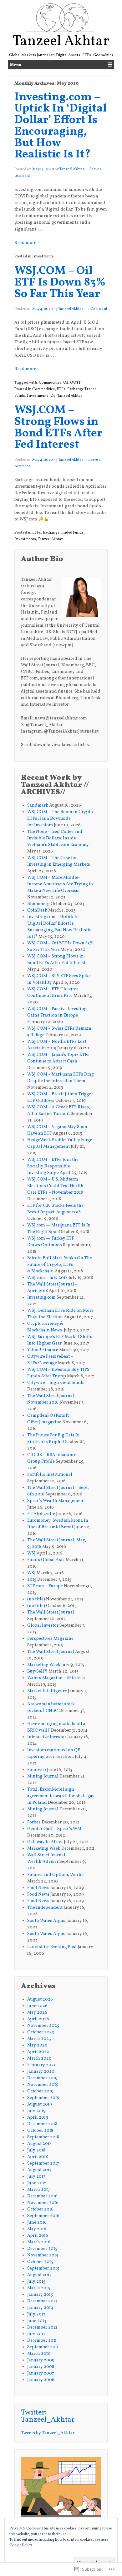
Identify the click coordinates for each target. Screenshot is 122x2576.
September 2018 (43, 2137)
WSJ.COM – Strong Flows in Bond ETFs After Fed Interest (58, 428)
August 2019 (40, 2104)
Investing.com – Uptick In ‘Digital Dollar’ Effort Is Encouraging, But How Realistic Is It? (61, 126)
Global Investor (43, 1626)
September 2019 (43, 2098)
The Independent (45, 1908)
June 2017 (37, 2183)
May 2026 (37, 2013)
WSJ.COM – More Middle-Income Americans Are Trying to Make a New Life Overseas (60, 884)
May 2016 (37, 2229)
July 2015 (36, 2282)
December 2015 (42, 2249)
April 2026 (38, 2019)
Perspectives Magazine (51, 1639)
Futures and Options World (56, 1875)
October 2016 (40, 2209)
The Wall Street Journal (51, 1612)
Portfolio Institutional (50, 1475)
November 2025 (43, 2026)
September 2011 (43, 2347)
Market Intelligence (47, 1691)
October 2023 (41, 2032)
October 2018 (40, 2131)
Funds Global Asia (46, 1560)
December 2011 (42, 2341)
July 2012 (36, 2334)
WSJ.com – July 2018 (47, 1278)
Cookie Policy (21, 2545)
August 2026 (40, 1999)
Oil (66, 383)
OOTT (75, 383)
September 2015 (43, 2268)
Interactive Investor (47, 1737)
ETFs (61, 389)
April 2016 (38, 2236)
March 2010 (39, 2354)
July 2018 (36, 2150)
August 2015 (39, 2275)
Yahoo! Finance (43, 1350)
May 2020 (37, 2045)
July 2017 (36, 2177)
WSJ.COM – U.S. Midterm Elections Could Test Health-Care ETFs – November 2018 (56, 1186)
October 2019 (40, 2091)
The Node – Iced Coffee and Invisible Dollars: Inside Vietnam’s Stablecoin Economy (58, 838)
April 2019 (38, 2118)
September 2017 (43, 2163)
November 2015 (43, 2255)
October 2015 (40, 2262)
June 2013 (37, 2321)
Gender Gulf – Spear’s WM (54, 1829)
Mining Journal (43, 1776)
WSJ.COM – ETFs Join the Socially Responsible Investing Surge (53, 1166)
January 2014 (40, 2308)
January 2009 (41, 2360)
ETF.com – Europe (45, 1586)
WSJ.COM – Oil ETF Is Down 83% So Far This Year (60, 283)
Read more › (27, 243)
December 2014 (42, 2301)
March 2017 (39, 2190)
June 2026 (37, 2006)
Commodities (50, 383)
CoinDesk (37, 910)
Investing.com (41, 1298)
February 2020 (42, 2065)
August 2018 (39, 2144)
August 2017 (39, 2170)
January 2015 (40, 2295)
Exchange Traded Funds (63, 533)
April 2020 (38, 2052)
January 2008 (41, 2367)
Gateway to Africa (45, 1842)
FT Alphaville (41, 1514)
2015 (32, 1580)
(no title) (36, 1599)
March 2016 (39, 2242)
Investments (43, 256)
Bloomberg (38, 904)
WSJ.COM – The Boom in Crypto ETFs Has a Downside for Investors (60, 819)
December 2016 (42, 2196)
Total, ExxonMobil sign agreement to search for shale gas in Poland (61, 1796)
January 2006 (41, 2380)
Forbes (34, 1822)
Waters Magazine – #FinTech (56, 1678)
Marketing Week (44, 1665)
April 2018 (38, 2157)
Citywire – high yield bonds (56, 1383)
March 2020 (39, 2059)
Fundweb (37, 1770)
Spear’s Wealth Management (56, 1501)
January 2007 (41, 2373)
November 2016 (43, 2203)
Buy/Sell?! (37, 1671)
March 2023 (39, 2039)
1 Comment (98, 309)
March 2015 (39, 2288)
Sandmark (38, 806)
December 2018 (42, 2124)
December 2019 (42, 2078)
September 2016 (43, 2216)
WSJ (31, 1553)
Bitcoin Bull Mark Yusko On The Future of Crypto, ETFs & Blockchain (60, 1265)
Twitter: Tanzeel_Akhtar (48, 2416)
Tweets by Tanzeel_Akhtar (48, 2433)
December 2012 (42, 2327)
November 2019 (43, 2085)
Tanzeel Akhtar (61, 42)
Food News (38, 1888)
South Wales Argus (46, 1921)
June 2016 (37, 2223)
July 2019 (36, 2111)
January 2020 (41, 2072)
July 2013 (36, 2314)
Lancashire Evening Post (52, 1947)
